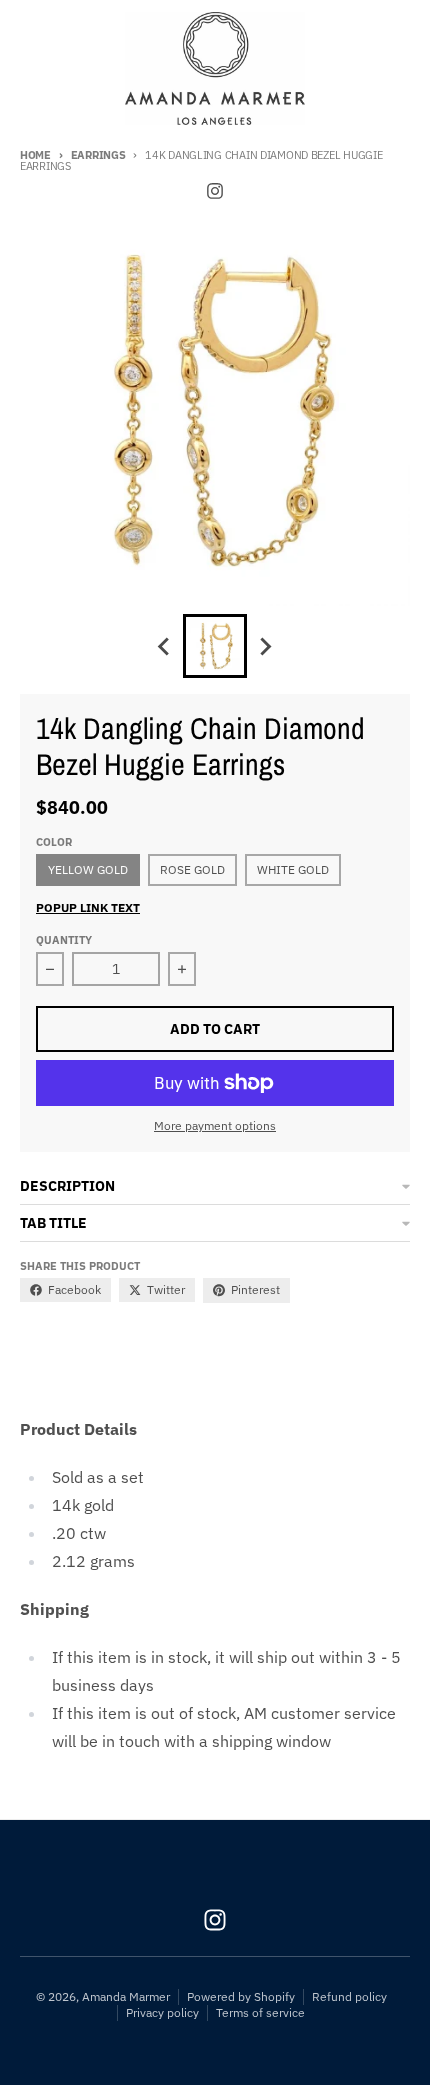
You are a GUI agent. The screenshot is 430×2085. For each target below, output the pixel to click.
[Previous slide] (165, 646)
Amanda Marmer (126, 1996)
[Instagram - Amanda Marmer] (215, 191)
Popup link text (88, 907)
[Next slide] (265, 646)
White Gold (293, 869)
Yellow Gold (88, 869)
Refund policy (349, 1996)
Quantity (64, 940)
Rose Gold (192, 869)
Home (35, 155)
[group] (215, 646)
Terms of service (260, 2012)
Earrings (98, 155)
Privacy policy (162, 2012)
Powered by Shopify (241, 1996)
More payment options (215, 1125)
